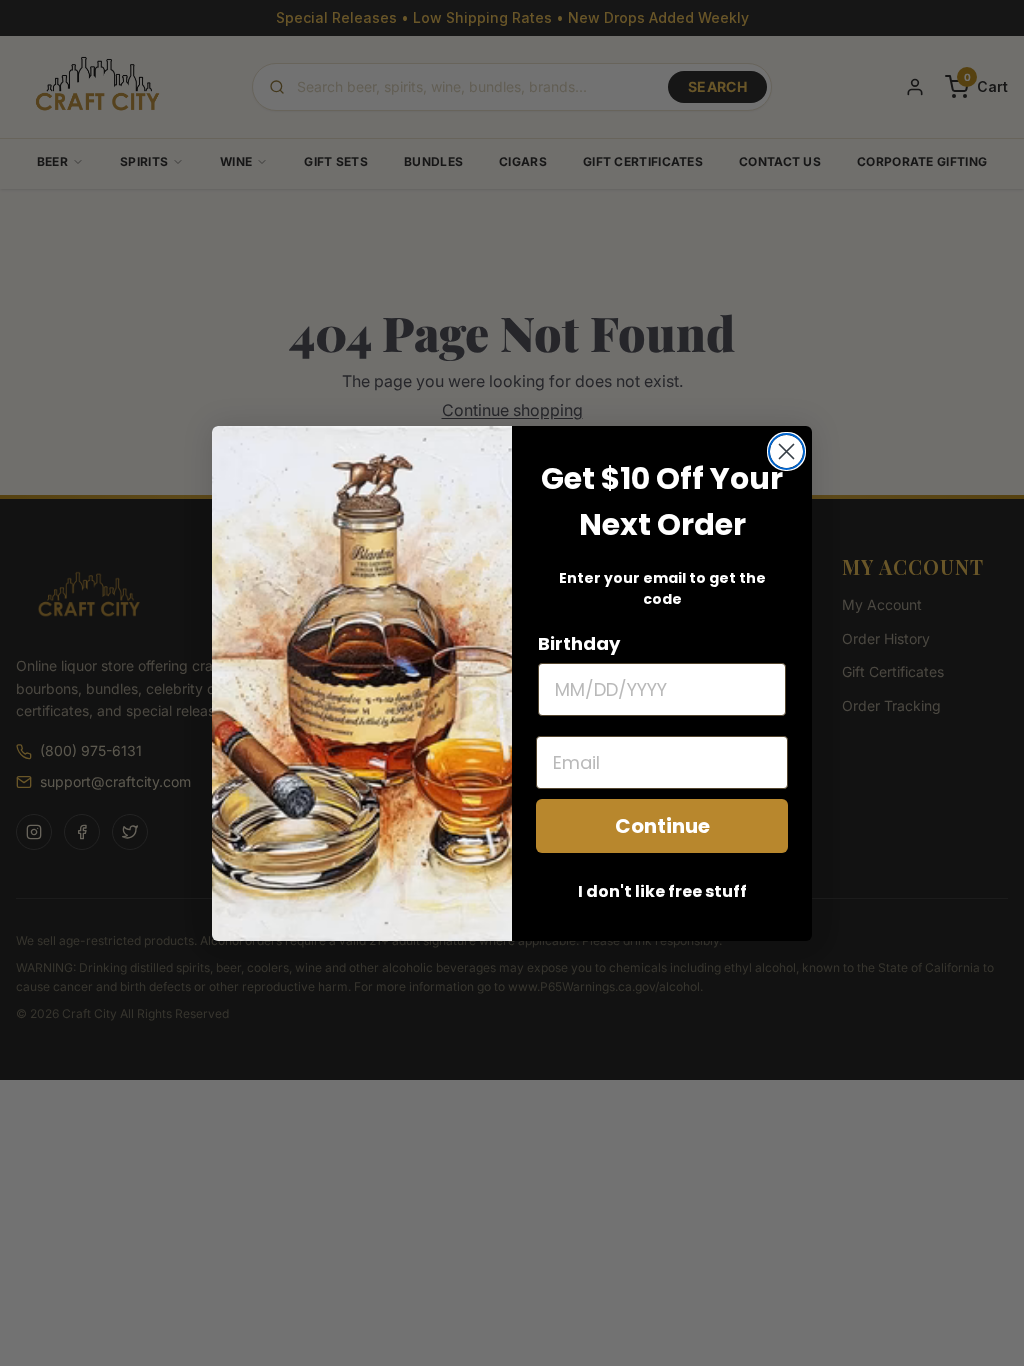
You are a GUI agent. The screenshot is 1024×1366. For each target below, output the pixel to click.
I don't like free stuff (662, 891)
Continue (662, 826)
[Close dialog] (786, 451)
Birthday (579, 643)
